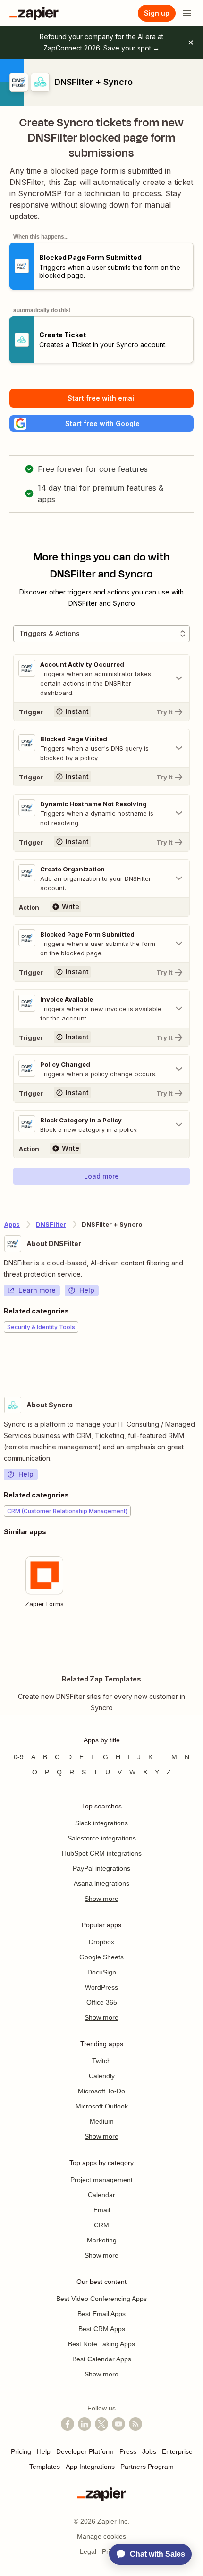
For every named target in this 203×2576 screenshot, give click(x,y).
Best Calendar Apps (102, 2359)
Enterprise (177, 2451)
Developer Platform (85, 2451)
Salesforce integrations (102, 1838)
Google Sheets (101, 1957)
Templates (45, 2467)
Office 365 (102, 2002)
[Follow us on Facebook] (68, 2424)
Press (128, 2451)
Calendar (101, 2195)
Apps (12, 1224)
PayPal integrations (101, 1868)
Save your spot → (131, 48)
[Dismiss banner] (191, 42)
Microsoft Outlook (102, 2106)
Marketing (102, 2240)
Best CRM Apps (102, 2329)
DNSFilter (51, 1224)
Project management (101, 2180)
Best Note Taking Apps (101, 2344)
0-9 (19, 1757)
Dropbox (101, 1942)
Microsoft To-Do (101, 2091)
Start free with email (102, 398)
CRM (101, 2225)
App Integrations (90, 2467)
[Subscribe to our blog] (135, 2424)
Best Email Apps (101, 2314)
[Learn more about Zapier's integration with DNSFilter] (199, 1362)
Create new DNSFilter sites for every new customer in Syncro (101, 1702)
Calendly (102, 2076)
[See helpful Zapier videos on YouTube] (118, 2424)
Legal (88, 2551)
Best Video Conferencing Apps (101, 2299)
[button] (101, 423)
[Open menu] (187, 13)
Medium (102, 2121)
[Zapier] (34, 13)
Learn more (37, 1290)
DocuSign (102, 1972)
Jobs (149, 2451)
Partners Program (147, 2467)
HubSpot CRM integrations (102, 1853)
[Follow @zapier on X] (101, 2424)
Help (87, 1290)
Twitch (101, 2061)
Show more (101, 1899)
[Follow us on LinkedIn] (85, 2424)
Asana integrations (101, 1883)
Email (102, 2210)
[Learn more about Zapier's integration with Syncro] (199, 1642)
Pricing (21, 2451)
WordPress (101, 1987)
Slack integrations (101, 1823)
